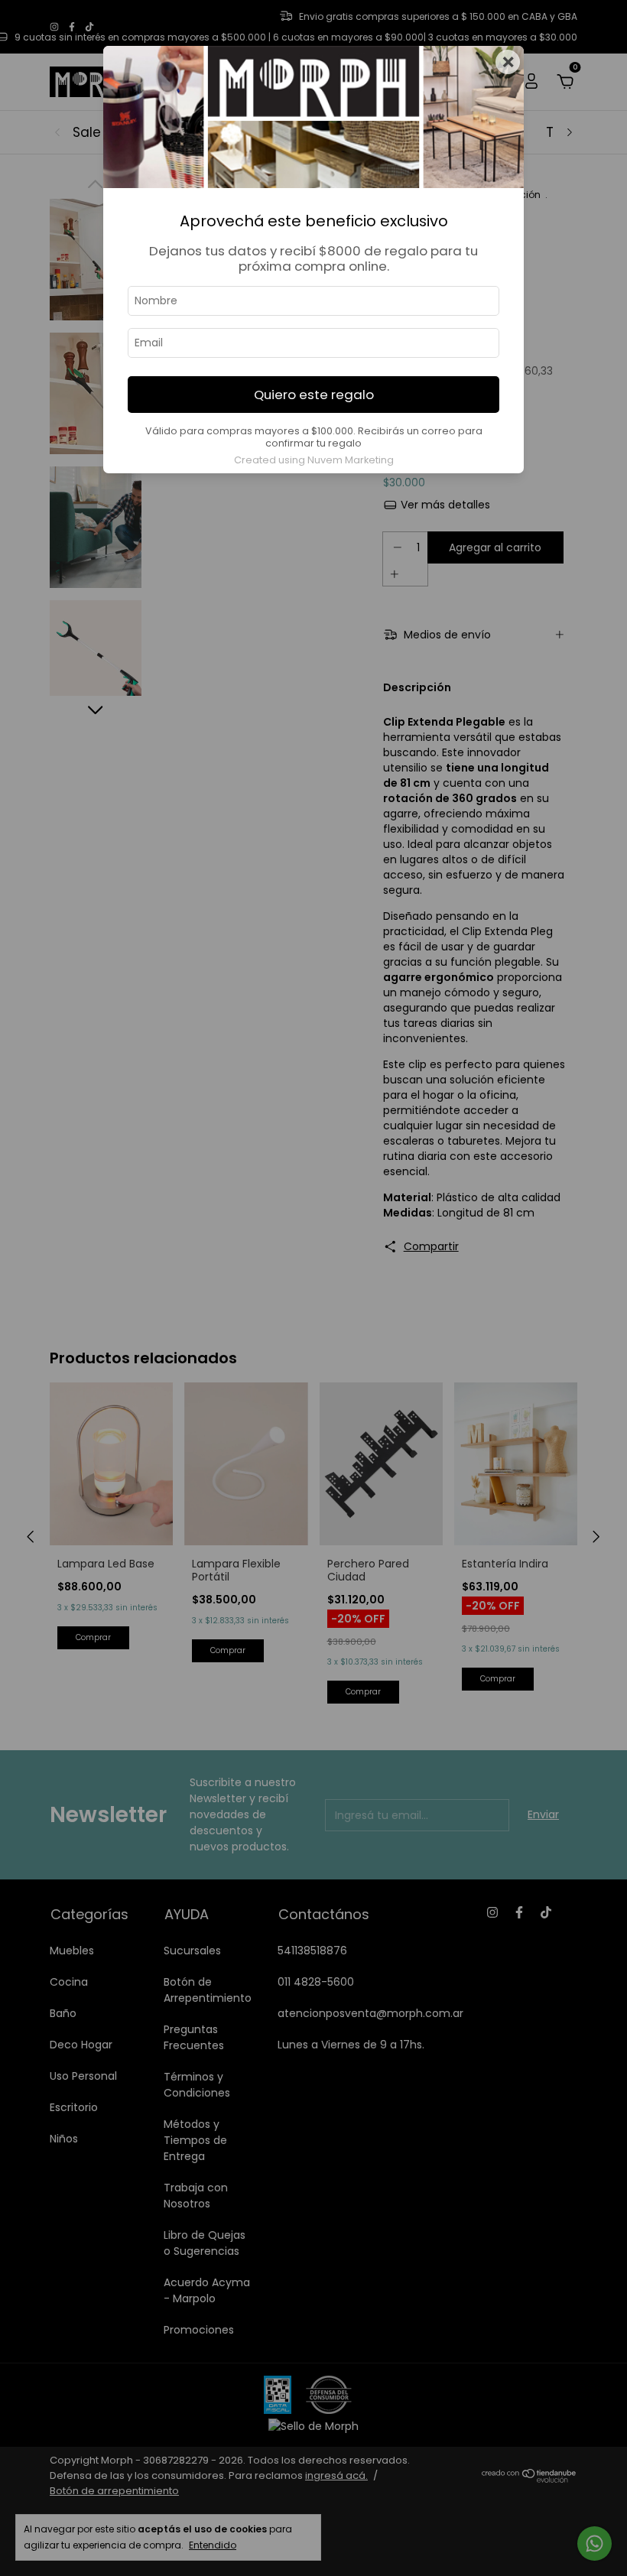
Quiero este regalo (314, 395)
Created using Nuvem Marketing (314, 460)
